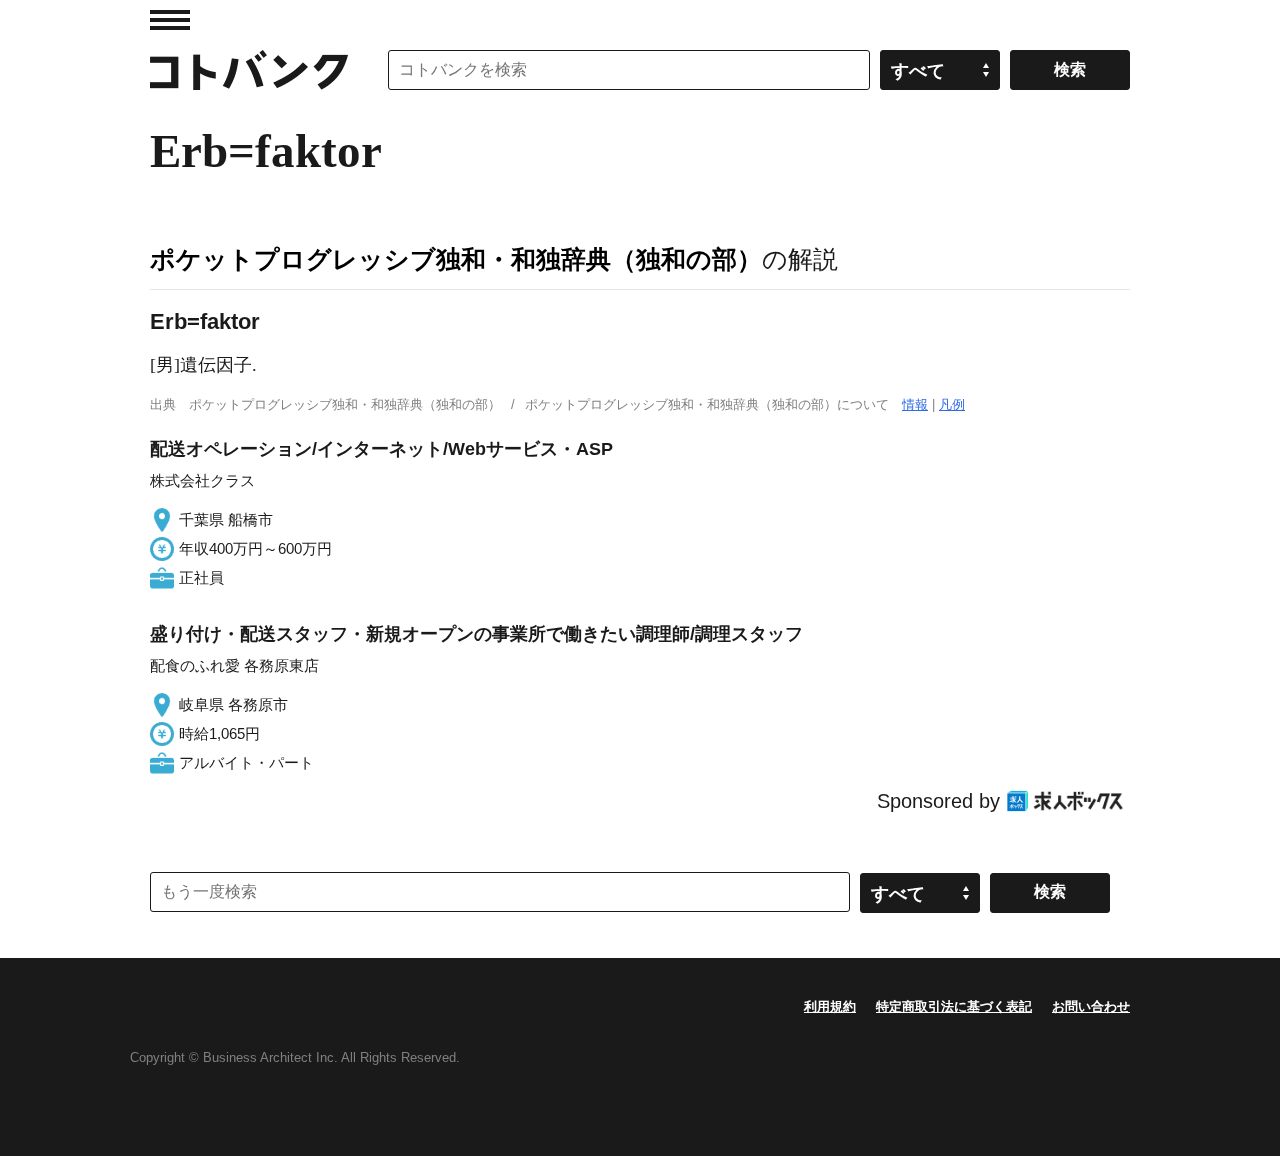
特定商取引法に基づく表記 (954, 1006)
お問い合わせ (1091, 1006)
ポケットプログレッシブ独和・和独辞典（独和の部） (456, 259)
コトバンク (249, 70)
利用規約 (830, 1006)
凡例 (952, 404)
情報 (915, 404)
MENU (170, 20)
